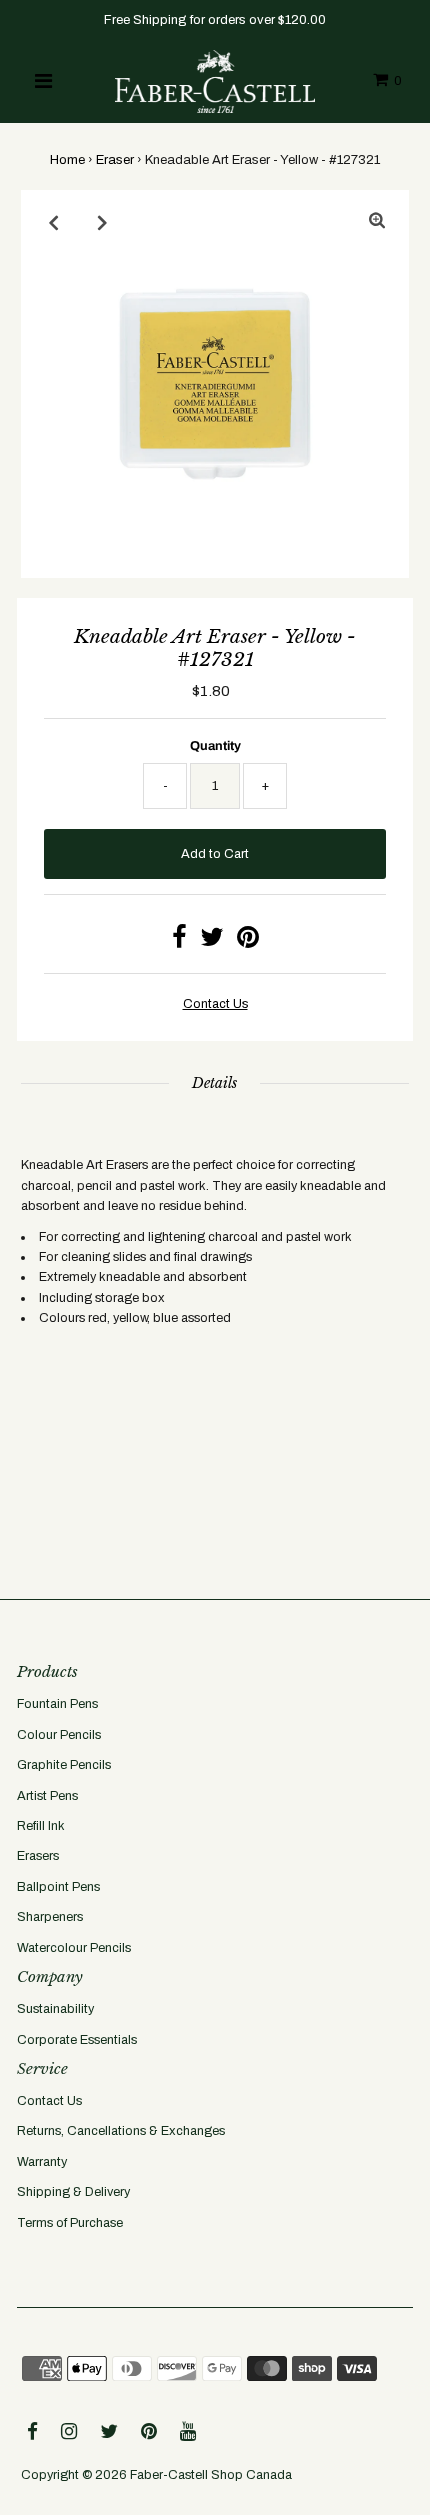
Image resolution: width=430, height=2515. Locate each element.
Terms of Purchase (70, 2223)
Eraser (115, 160)
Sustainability (55, 2009)
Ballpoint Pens (58, 1887)
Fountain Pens (57, 1704)
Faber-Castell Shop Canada (211, 2475)
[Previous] (53, 222)
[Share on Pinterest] (248, 942)
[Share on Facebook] (179, 942)
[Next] (102, 222)
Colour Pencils (59, 1735)
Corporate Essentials (77, 2040)
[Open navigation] (43, 81)
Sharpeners (50, 1917)
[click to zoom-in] (377, 222)
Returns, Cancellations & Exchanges (121, 2131)
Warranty (42, 2162)
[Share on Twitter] (212, 942)
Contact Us (49, 2101)
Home (67, 160)
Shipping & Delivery (73, 2192)
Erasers (38, 1856)
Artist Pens (47, 1796)
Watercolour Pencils (74, 1948)
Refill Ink (41, 1826)
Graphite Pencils (64, 1765)
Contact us (215, 1004)
